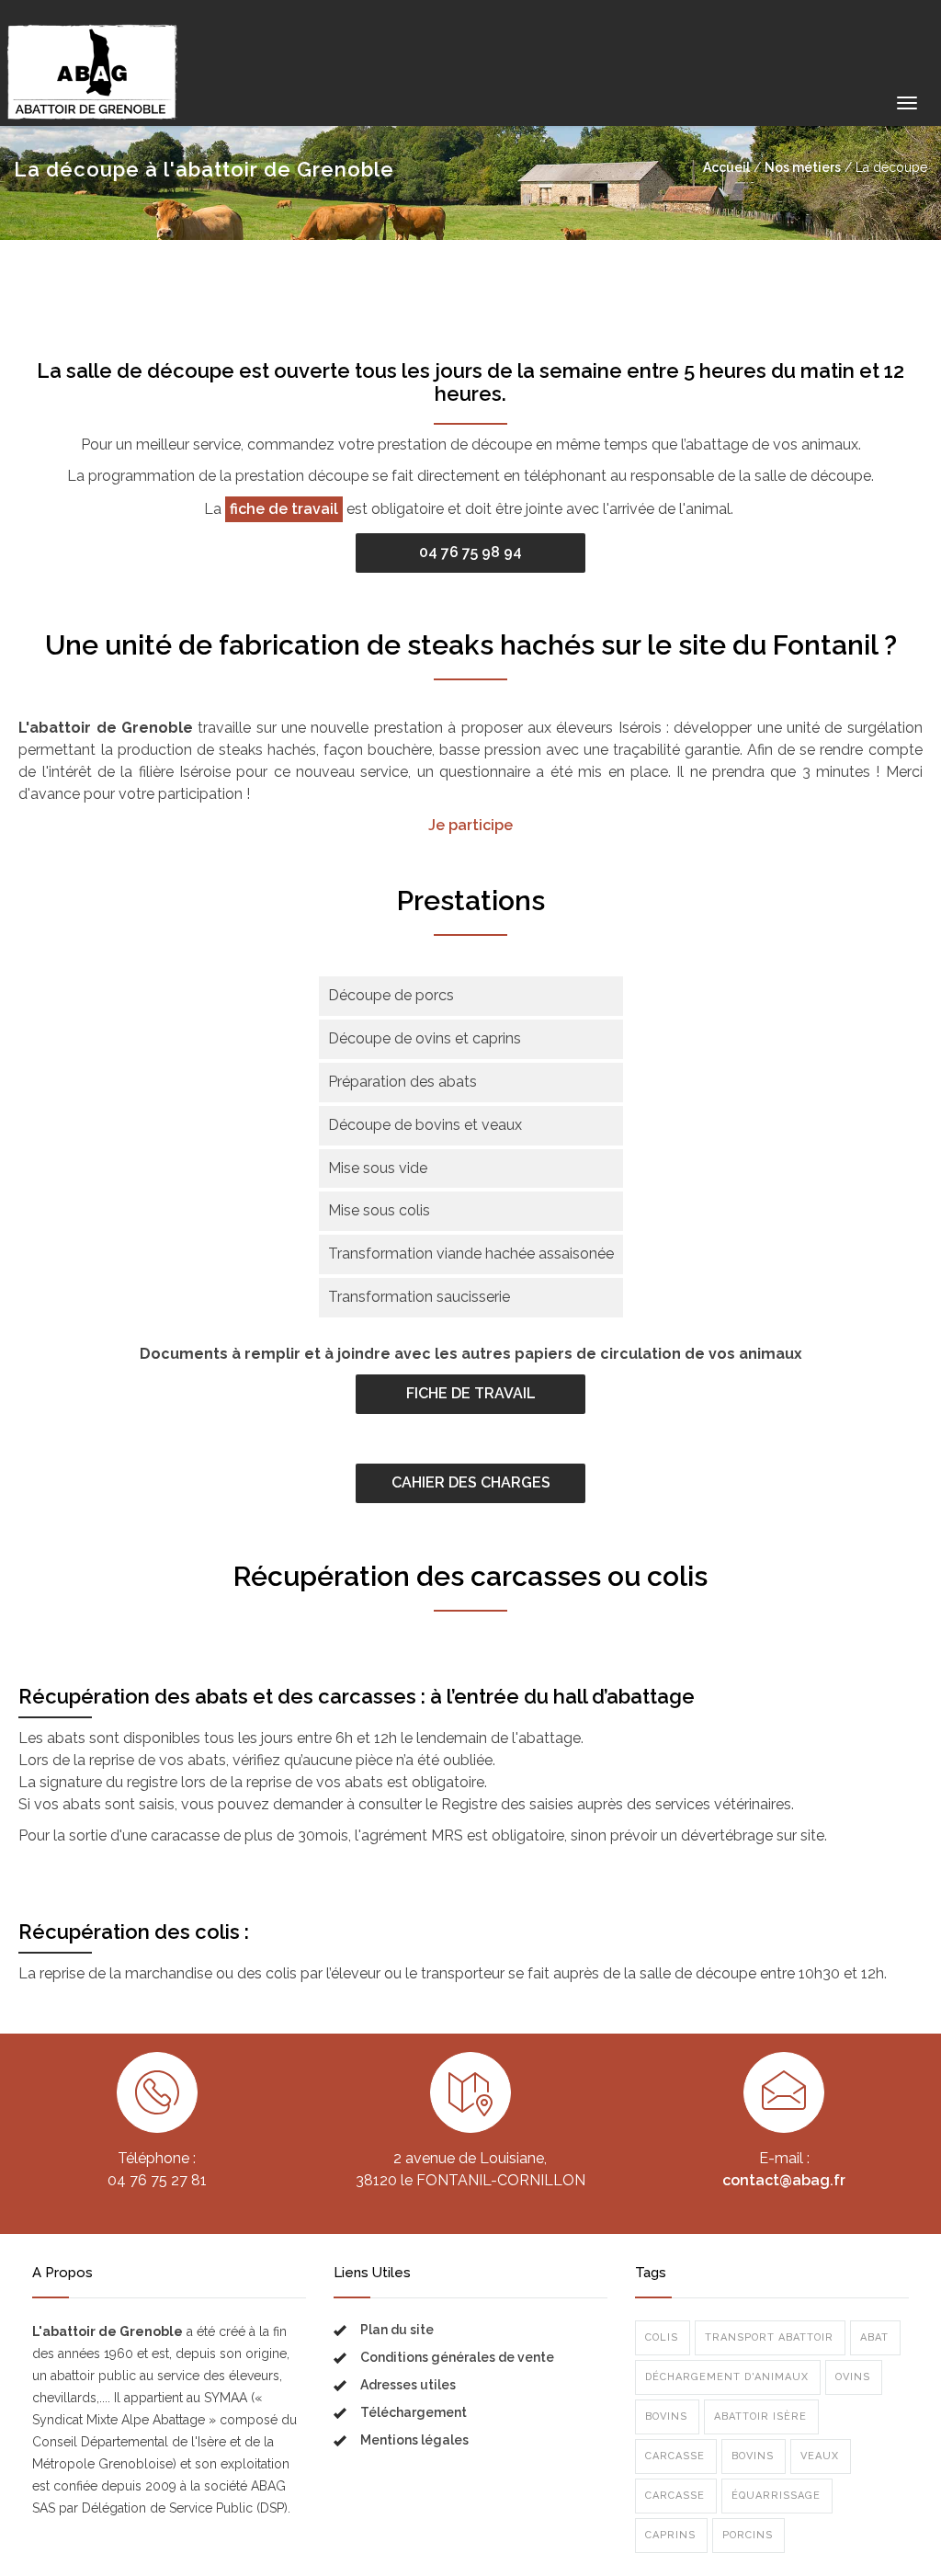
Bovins (666, 2416)
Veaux (820, 2456)
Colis (662, 2337)
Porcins (748, 2535)
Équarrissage (776, 2496)
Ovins (853, 2377)
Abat (874, 2337)
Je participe (470, 825)
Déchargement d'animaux (727, 2377)
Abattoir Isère (760, 2416)
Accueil (726, 167)
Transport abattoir (769, 2337)
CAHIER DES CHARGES (471, 1482)
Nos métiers (803, 167)
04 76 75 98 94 (470, 552)
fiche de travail (284, 509)
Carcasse (675, 2456)
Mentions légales (414, 2440)
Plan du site (397, 2330)
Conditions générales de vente (457, 2357)
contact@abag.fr (784, 2180)
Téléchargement (414, 2412)
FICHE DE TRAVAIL (471, 1393)
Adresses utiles (408, 2385)
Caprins (670, 2535)
